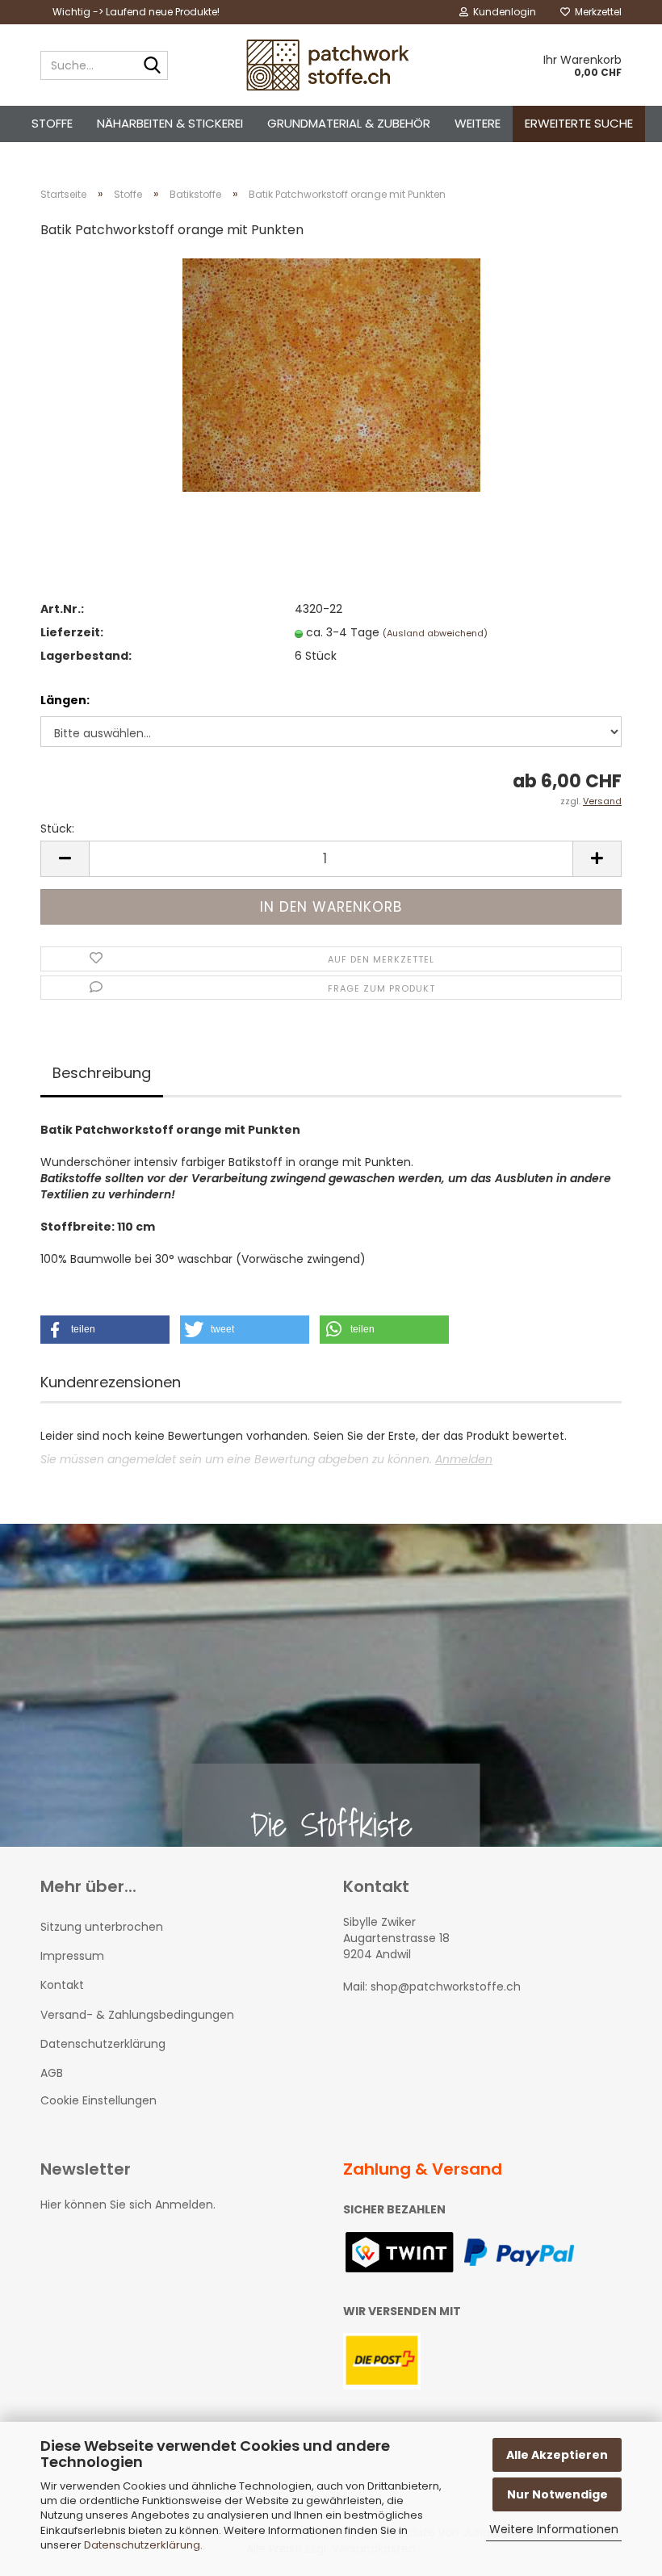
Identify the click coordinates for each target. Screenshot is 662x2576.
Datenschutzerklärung (142, 2545)
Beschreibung (102, 1073)
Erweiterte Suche (579, 123)
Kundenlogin (502, 12)
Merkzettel (596, 12)
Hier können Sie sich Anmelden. (128, 2205)
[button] (105, 1330)
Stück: (57, 829)
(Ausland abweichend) (435, 633)
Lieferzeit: (72, 632)
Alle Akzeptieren (557, 2455)
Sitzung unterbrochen (102, 1927)
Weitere (478, 123)
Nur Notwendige (557, 2494)
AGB (52, 2073)
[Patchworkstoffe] (331, 65)
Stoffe (52, 123)
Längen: (65, 700)
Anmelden (464, 1459)
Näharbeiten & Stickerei (170, 123)
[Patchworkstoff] (331, 375)
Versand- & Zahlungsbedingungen (137, 2015)
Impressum (72, 1956)
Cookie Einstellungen (98, 2100)
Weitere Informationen (554, 2529)
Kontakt (62, 1985)
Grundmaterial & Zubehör (349, 123)
